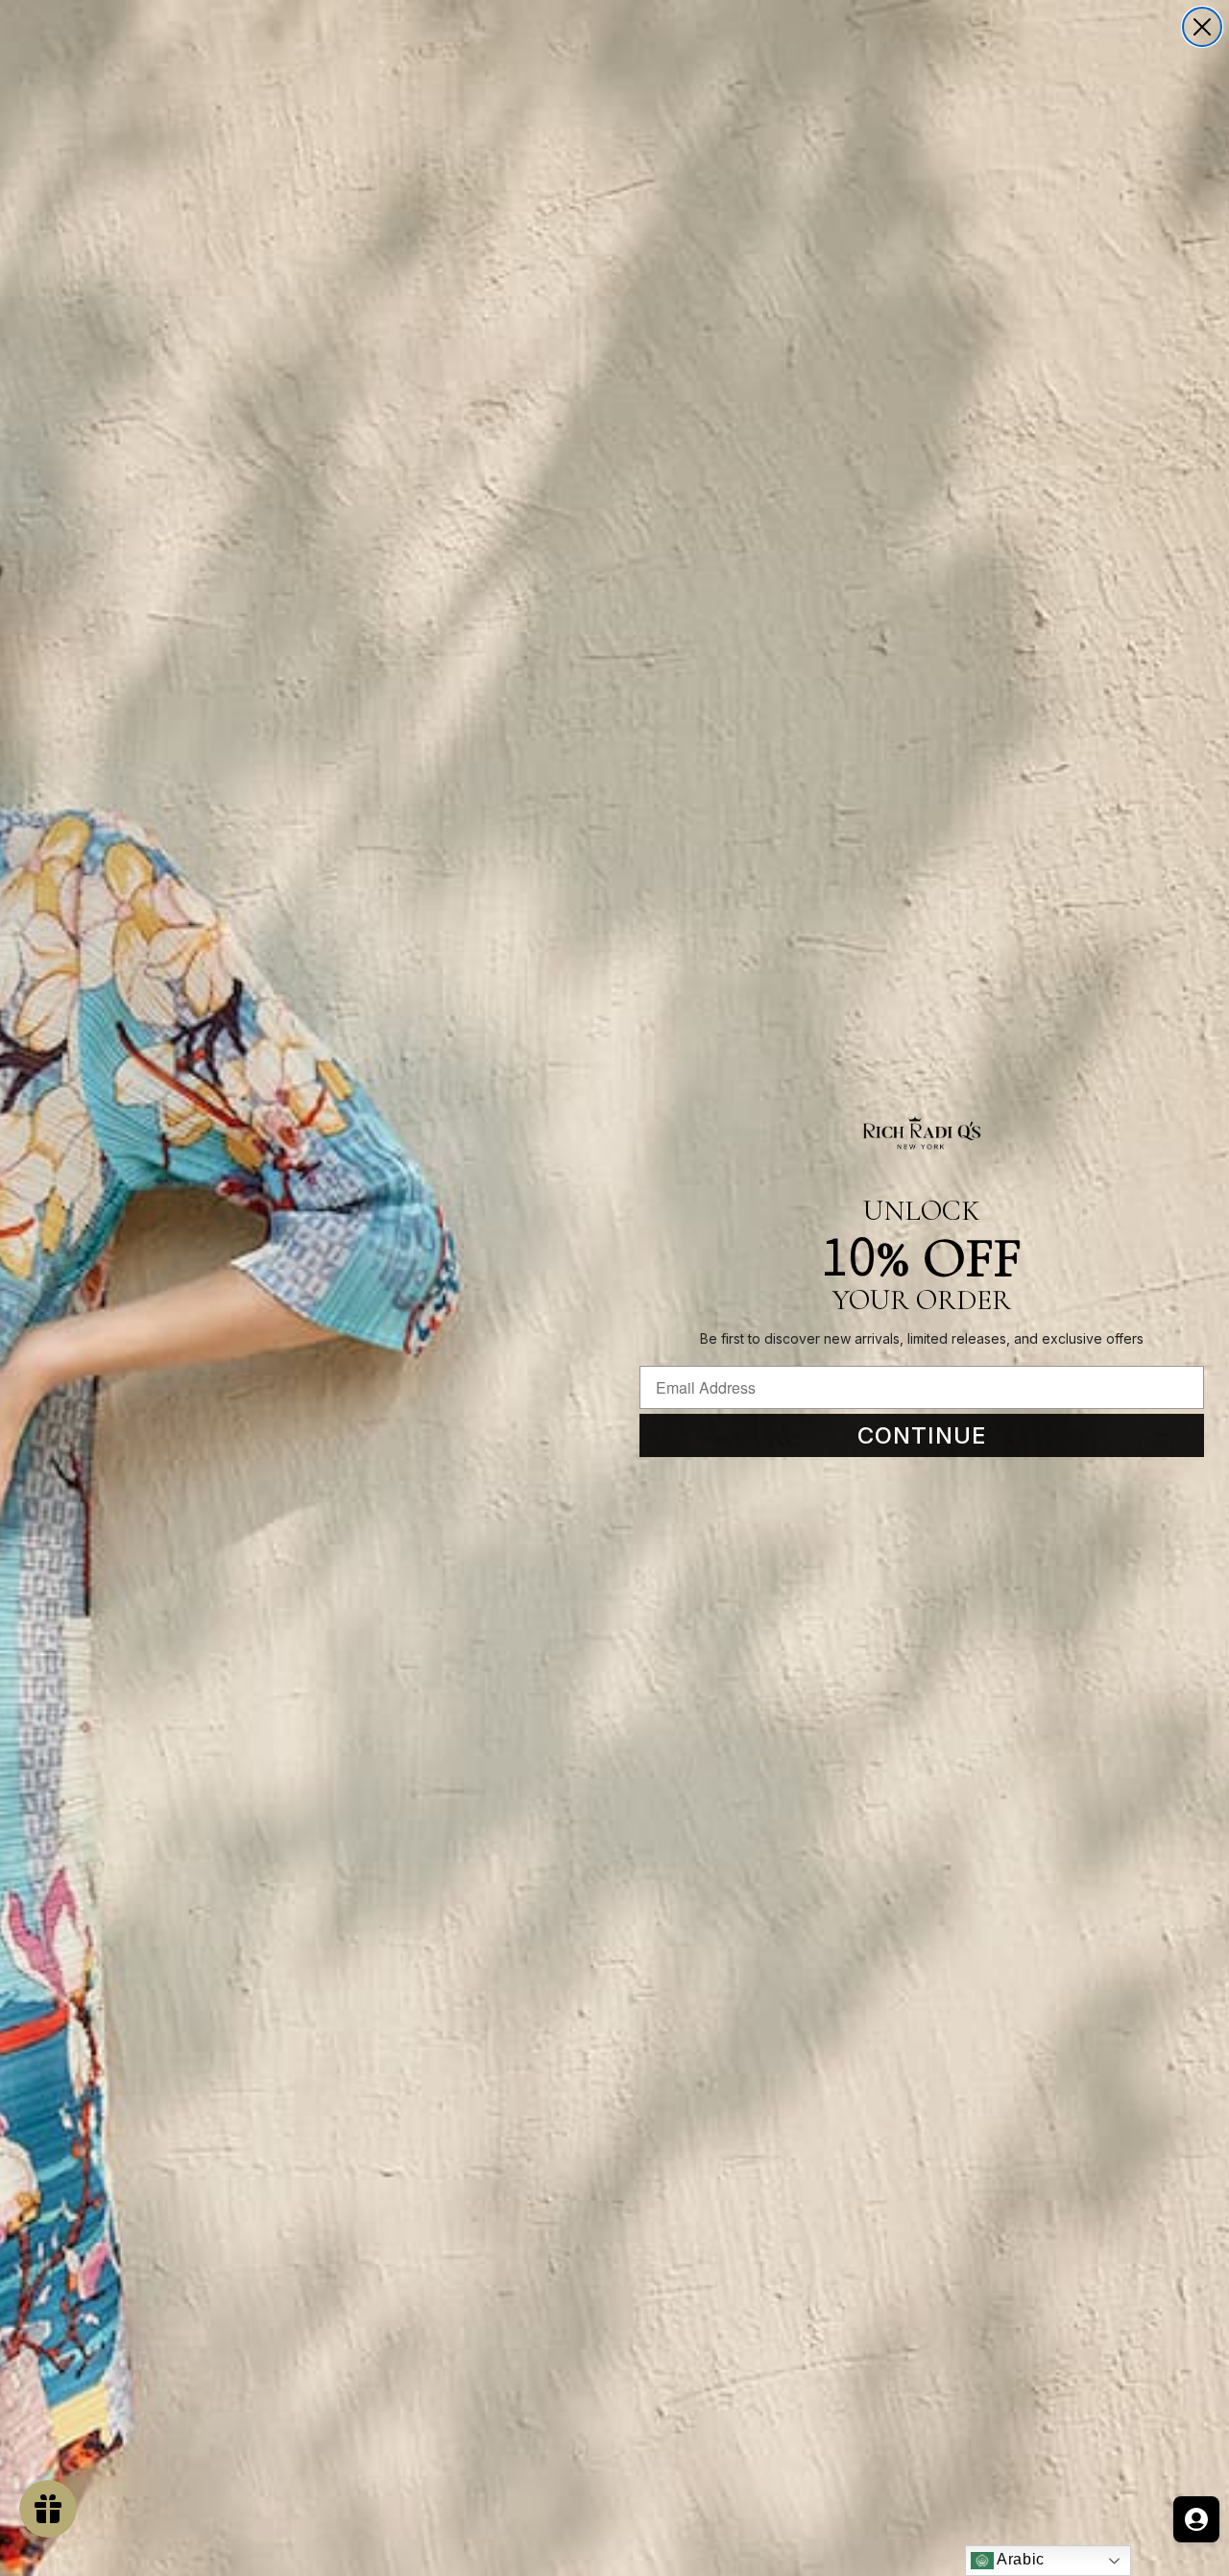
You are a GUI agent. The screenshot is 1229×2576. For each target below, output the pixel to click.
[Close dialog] (1202, 27)
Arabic (1019, 2559)
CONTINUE (922, 1435)
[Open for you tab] (1196, 2519)
